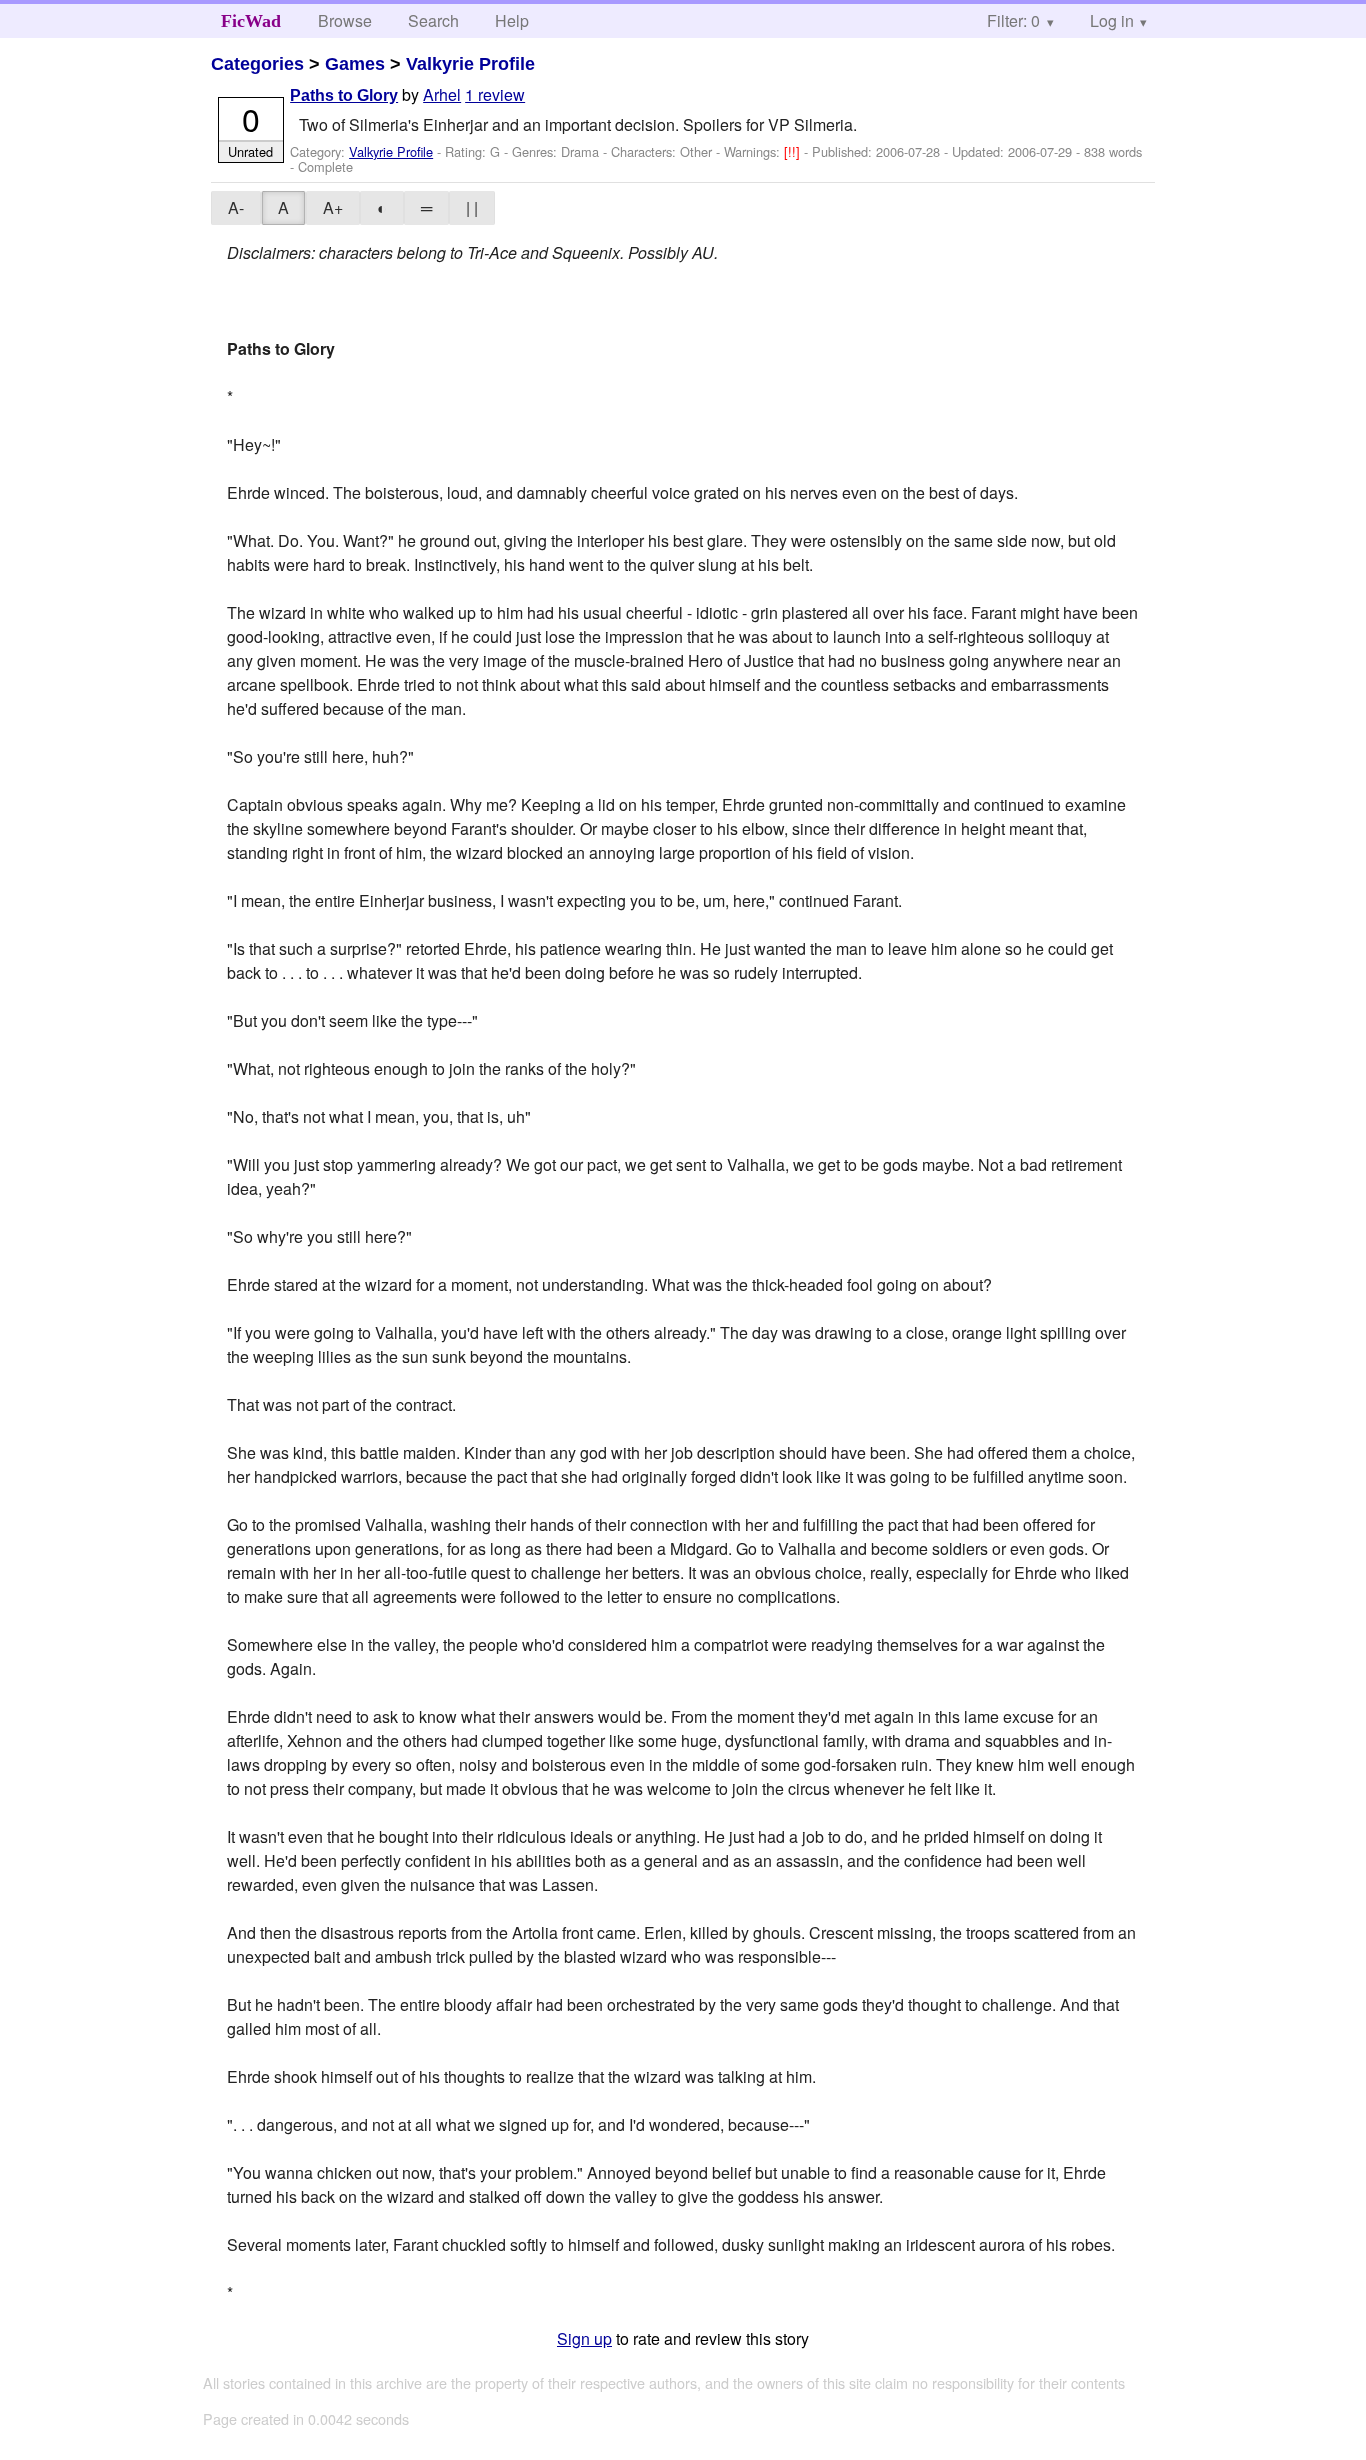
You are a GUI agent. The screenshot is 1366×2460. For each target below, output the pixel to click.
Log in (1112, 20)
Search (433, 20)
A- (236, 207)
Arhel (442, 94)
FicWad (251, 21)
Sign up (584, 2338)
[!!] (794, 151)
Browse (345, 20)
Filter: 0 (1013, 20)
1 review (495, 94)
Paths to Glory (344, 95)
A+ (333, 207)
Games (355, 64)
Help (512, 20)
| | (472, 207)
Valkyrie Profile (470, 64)
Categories (257, 64)
